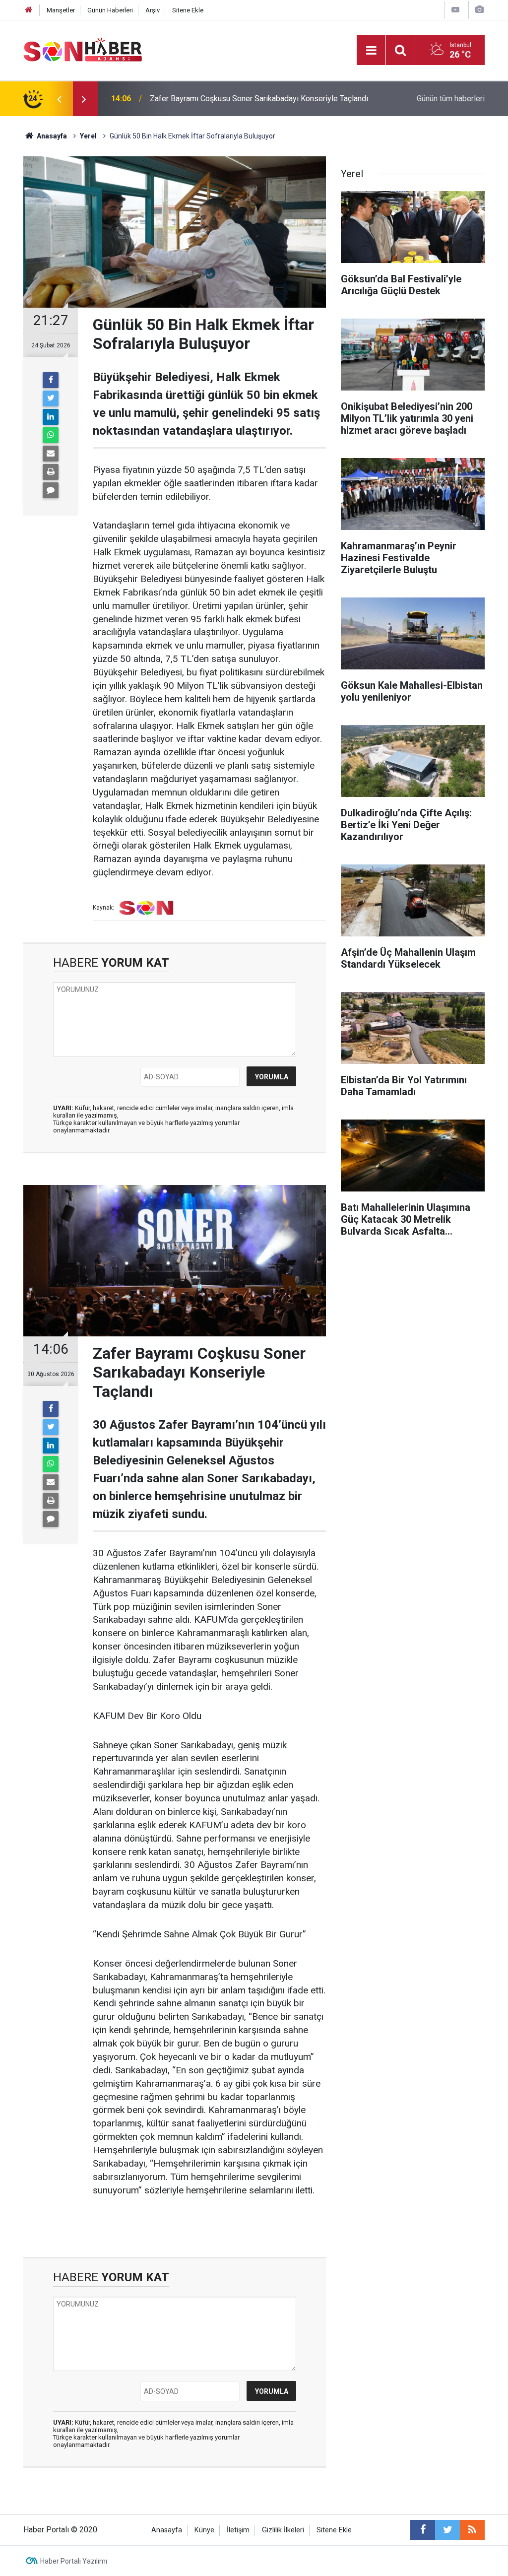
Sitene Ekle (188, 10)
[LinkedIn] (51, 417)
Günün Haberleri (110, 10)
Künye (204, 2530)
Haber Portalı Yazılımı (74, 2561)
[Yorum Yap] (51, 490)
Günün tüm (451, 99)
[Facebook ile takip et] (423, 2530)
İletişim (238, 2530)
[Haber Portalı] (83, 49)
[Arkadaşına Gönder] (51, 454)
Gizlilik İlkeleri (283, 2530)
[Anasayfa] (29, 10)
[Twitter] (51, 398)
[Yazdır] (51, 472)
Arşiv (153, 10)
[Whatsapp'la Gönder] (51, 435)
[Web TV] (455, 10)
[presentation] (59, 99)
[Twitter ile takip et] (447, 2530)
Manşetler (61, 10)
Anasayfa (167, 2530)
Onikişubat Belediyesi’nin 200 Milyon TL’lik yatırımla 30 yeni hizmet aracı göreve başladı (253, 99)
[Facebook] (51, 380)
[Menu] (371, 51)
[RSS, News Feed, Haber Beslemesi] (472, 2530)
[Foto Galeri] (479, 10)
